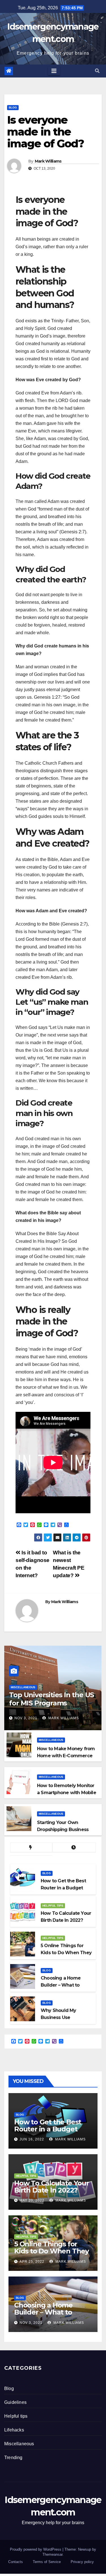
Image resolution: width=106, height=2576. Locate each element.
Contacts (16, 2562)
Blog (13, 107)
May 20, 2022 (32, 2200)
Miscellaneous (23, 1687)
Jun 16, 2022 (32, 2139)
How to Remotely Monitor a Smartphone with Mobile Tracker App (67, 1793)
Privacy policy (82, 2562)
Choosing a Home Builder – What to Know (43, 2312)
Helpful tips (53, 1906)
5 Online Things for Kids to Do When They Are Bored (51, 2251)
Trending (13, 2458)
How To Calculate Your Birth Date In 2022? (52, 2187)
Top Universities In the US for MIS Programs (51, 1699)
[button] (97, 71)
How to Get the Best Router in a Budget (48, 2125)
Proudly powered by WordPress (36, 2549)
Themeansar (52, 2554)
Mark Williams (48, 161)
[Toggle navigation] (54, 71)
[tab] (31, 1848)
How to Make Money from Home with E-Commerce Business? (66, 1756)
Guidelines (15, 2402)
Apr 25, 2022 (32, 2262)
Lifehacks (14, 2430)
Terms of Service (47, 2562)
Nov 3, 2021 (26, 1718)
